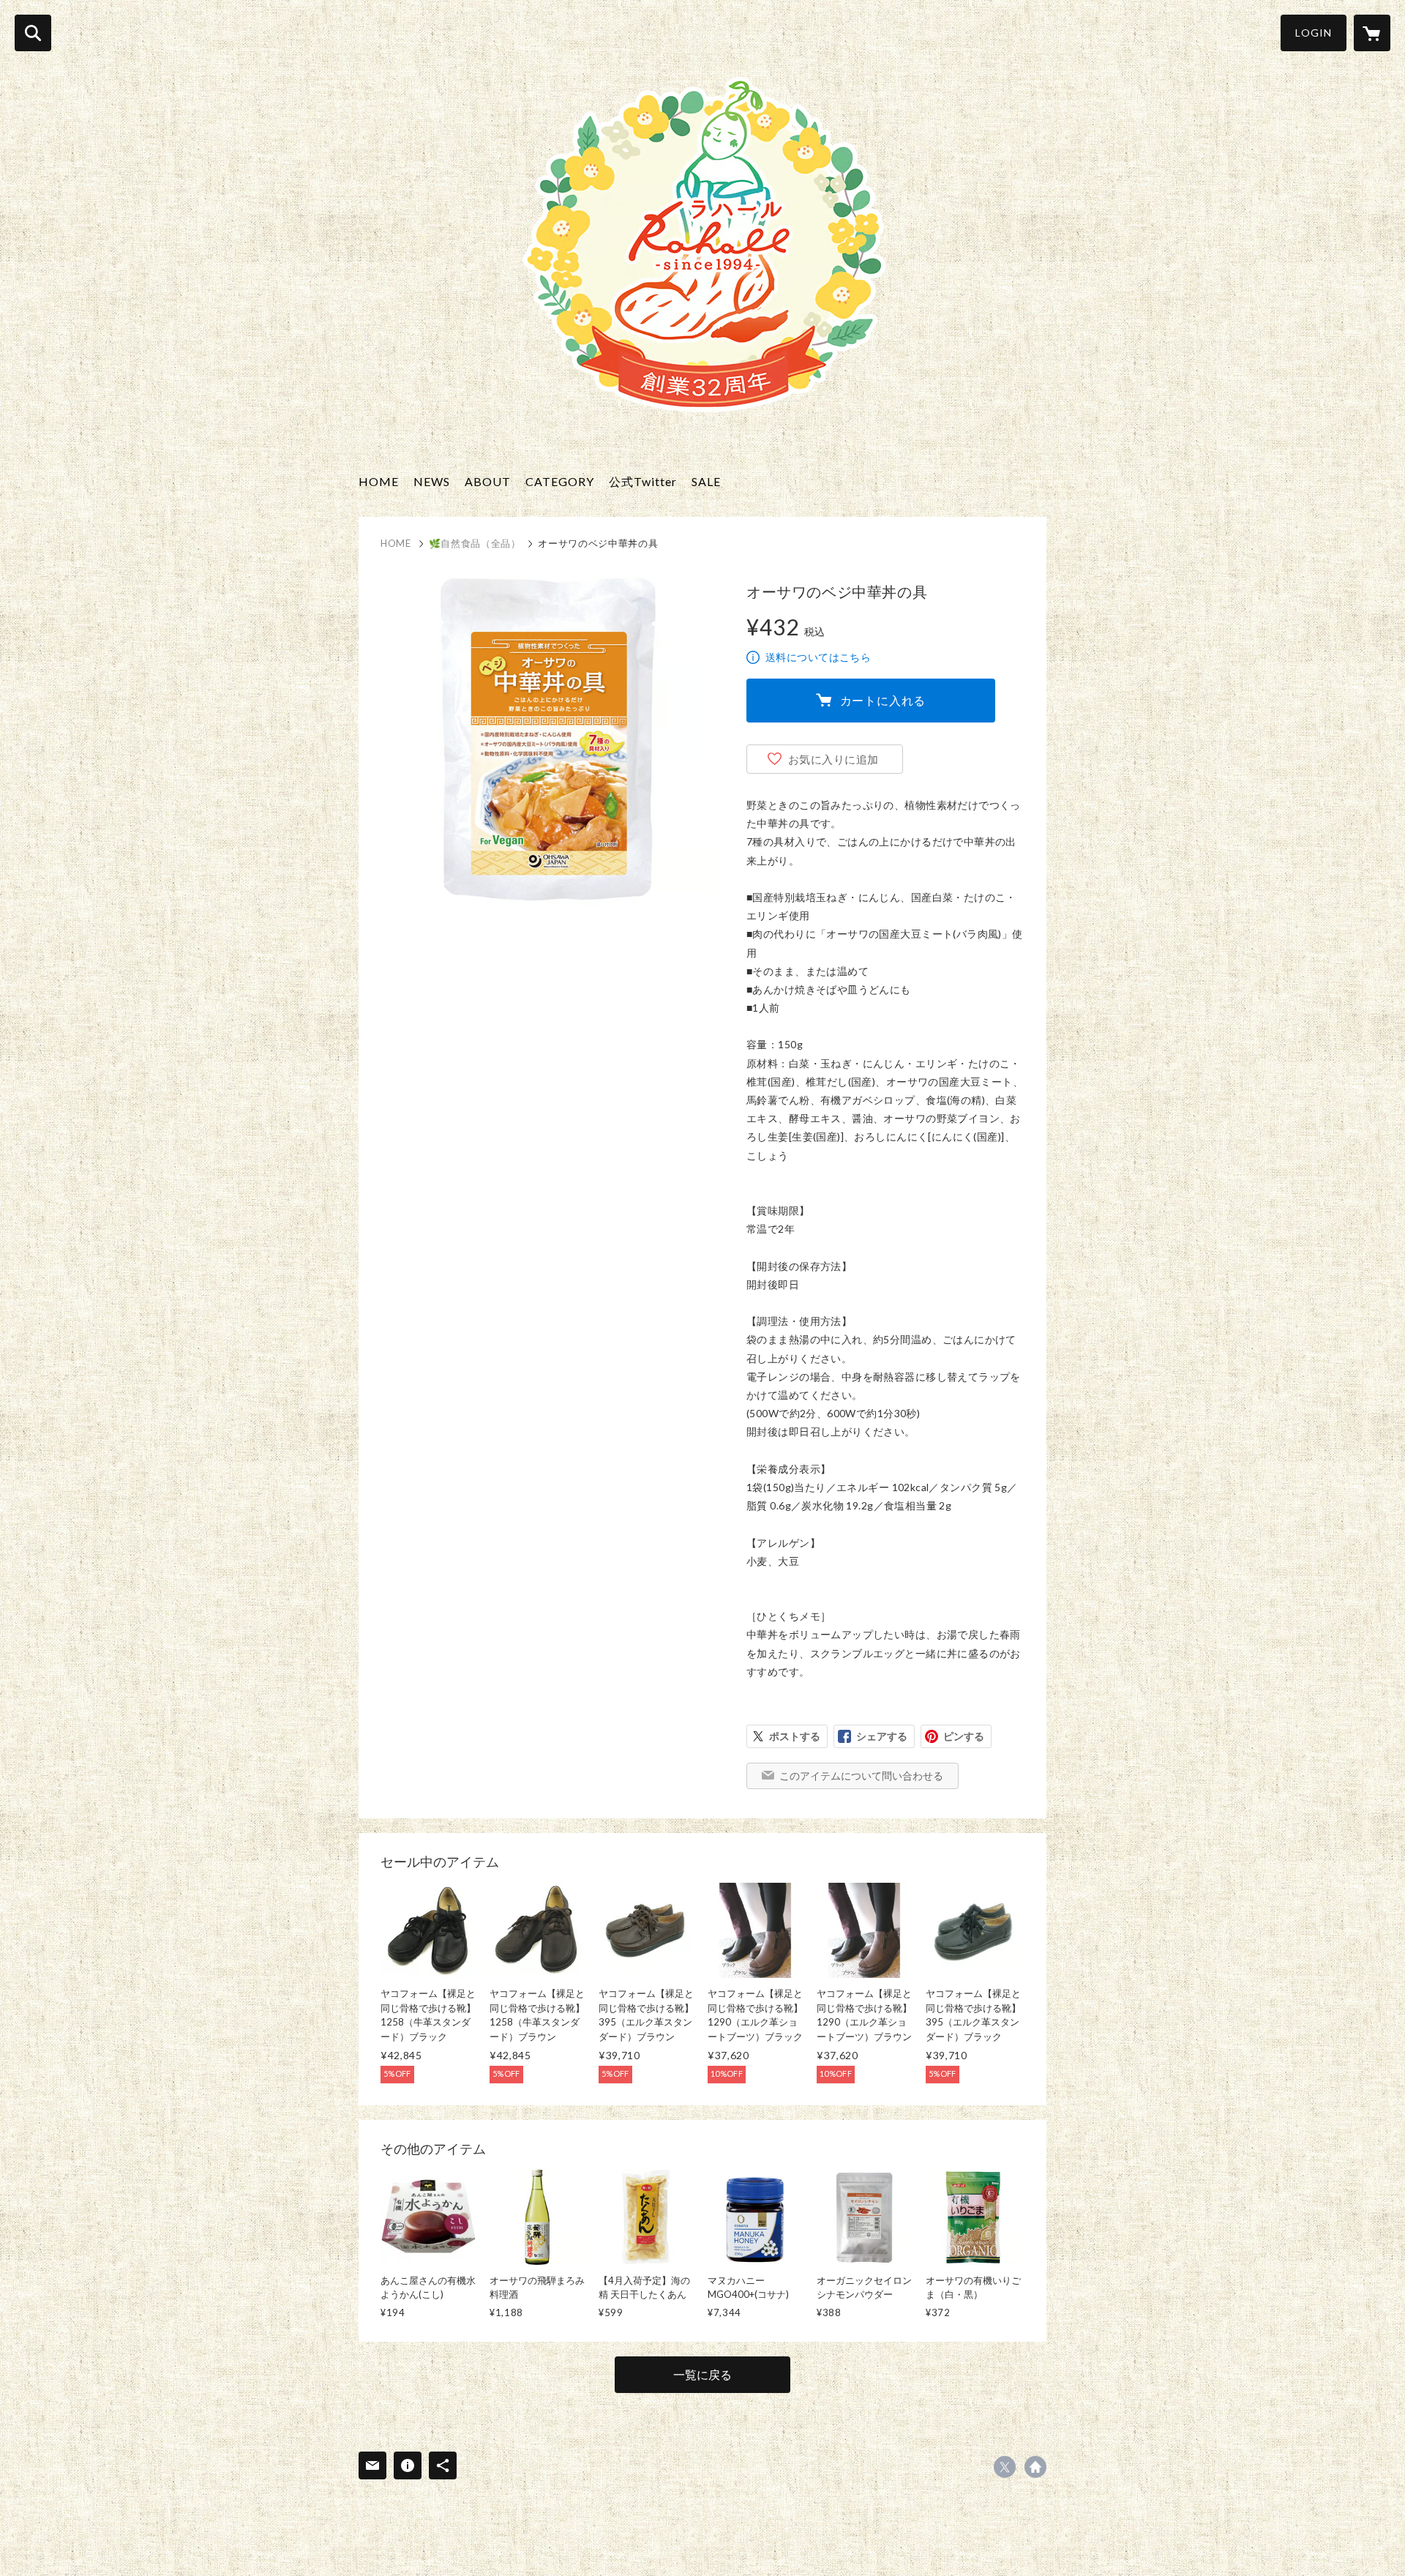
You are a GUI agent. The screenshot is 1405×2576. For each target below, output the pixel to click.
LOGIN (1314, 33)
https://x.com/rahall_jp (1005, 2467)
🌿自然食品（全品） (475, 543)
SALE (706, 481)
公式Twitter (643, 481)
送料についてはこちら (818, 657)
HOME (379, 481)
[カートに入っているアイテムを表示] (1372, 33)
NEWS (432, 481)
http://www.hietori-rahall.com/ (1035, 2467)
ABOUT (488, 481)
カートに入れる (883, 700)
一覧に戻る (702, 2374)
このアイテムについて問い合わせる (861, 1776)
